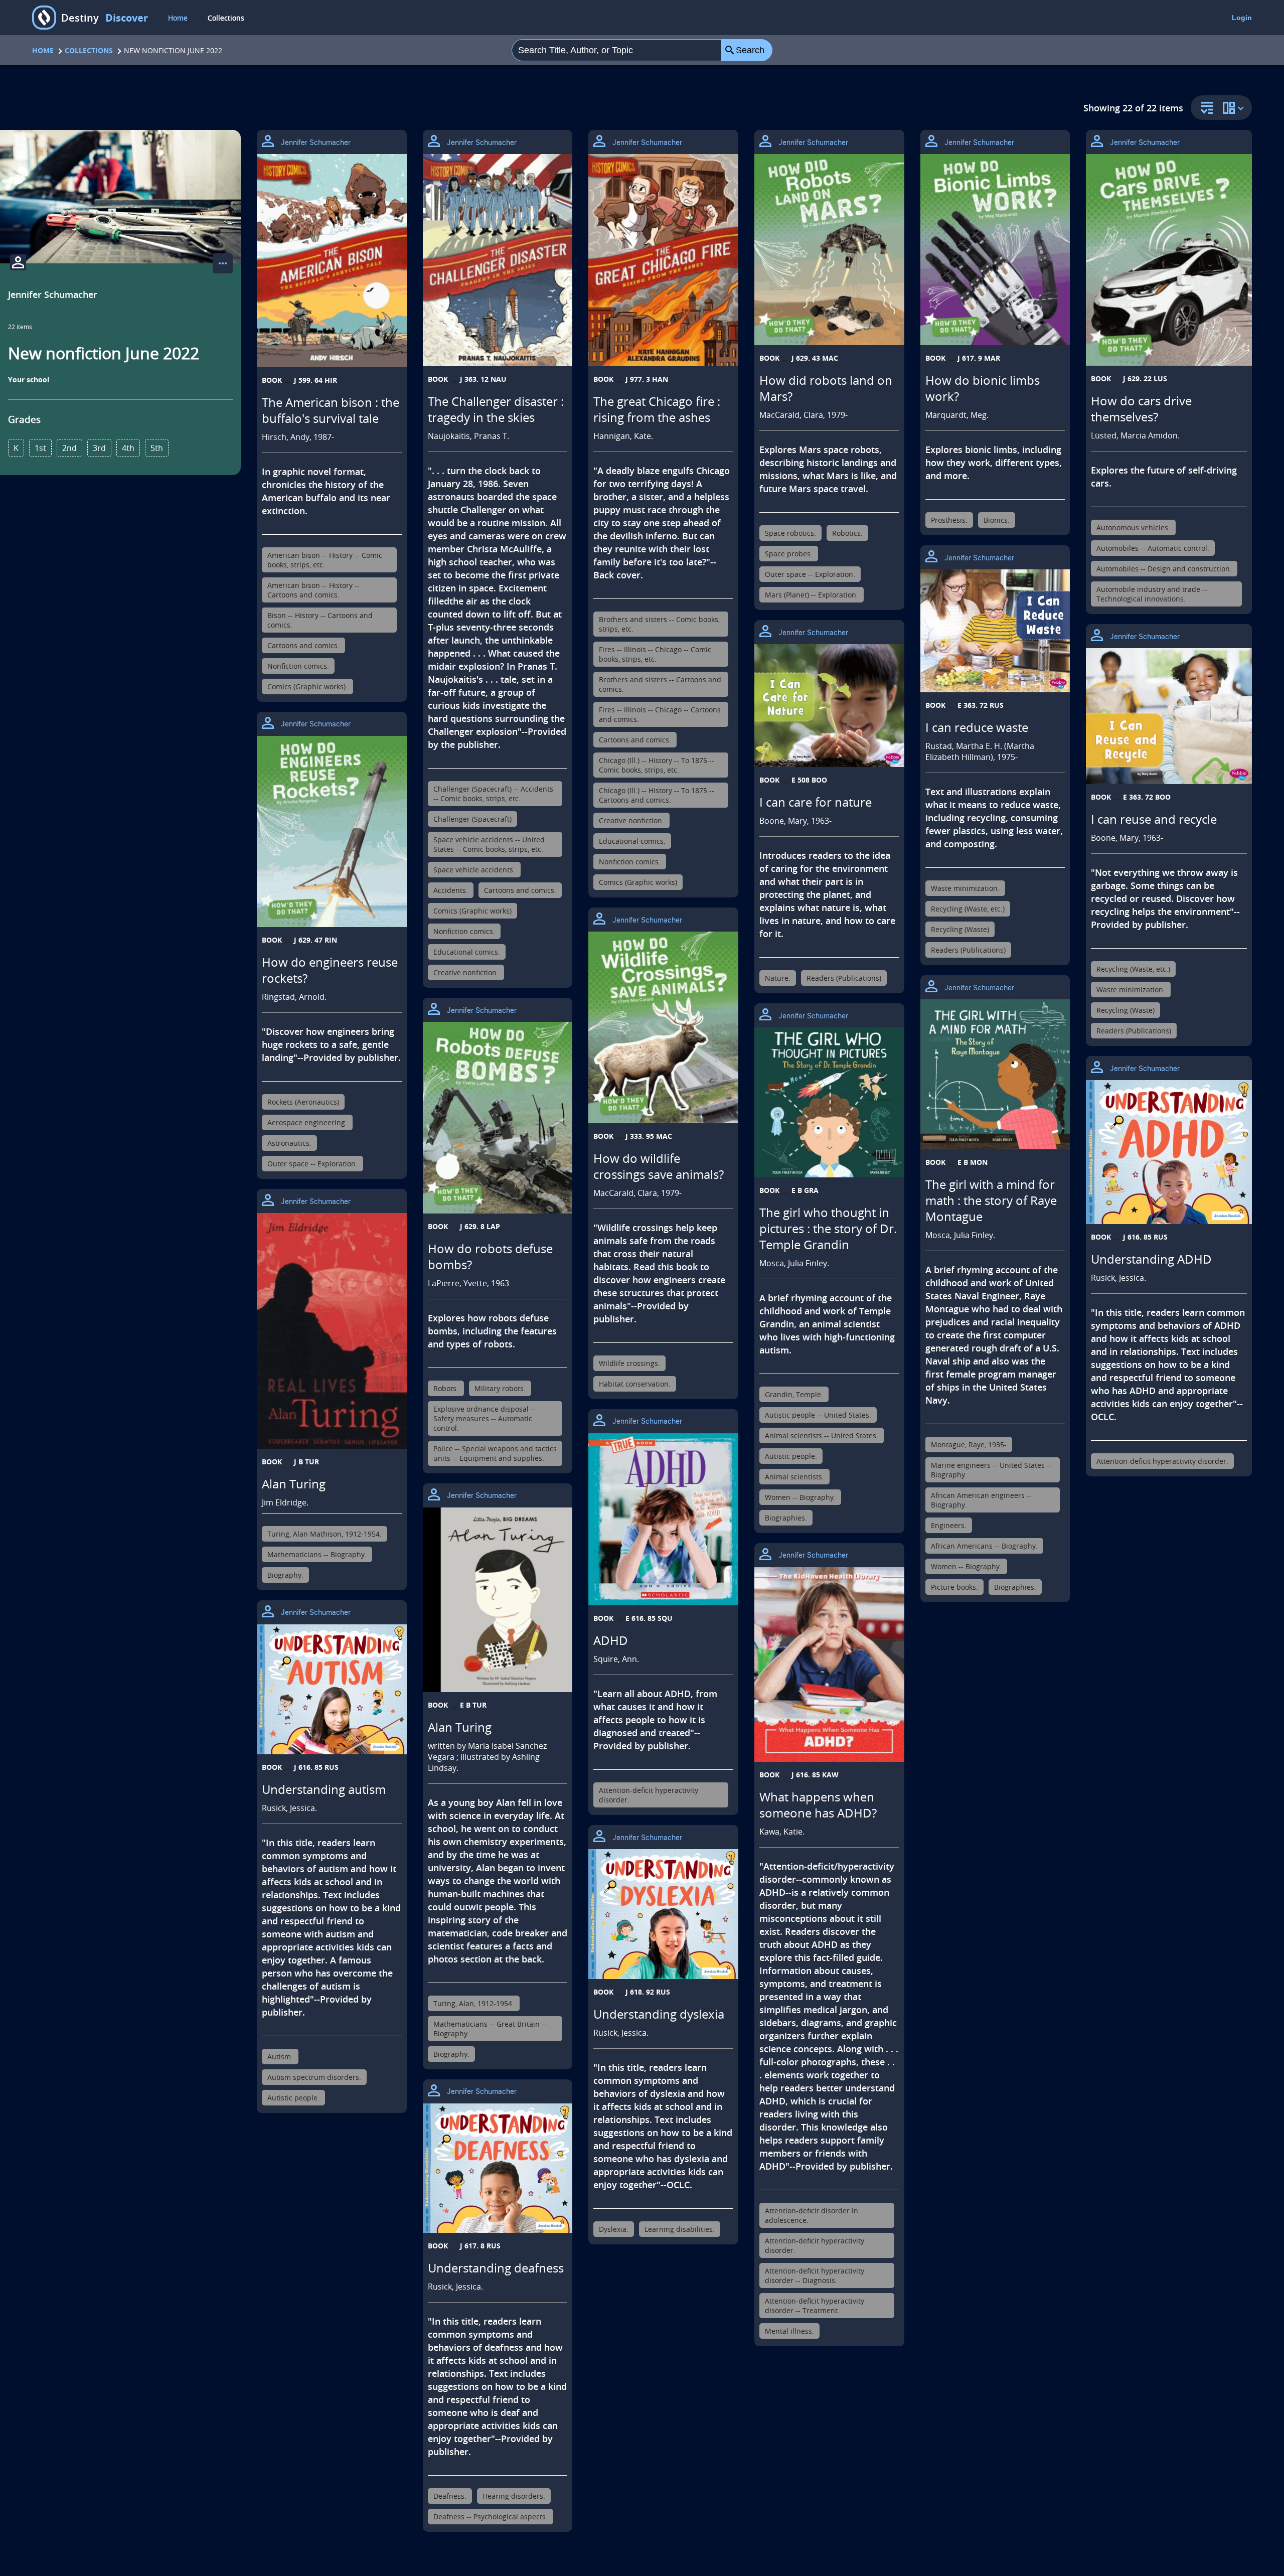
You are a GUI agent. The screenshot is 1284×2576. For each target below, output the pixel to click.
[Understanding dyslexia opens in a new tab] (663, 1914)
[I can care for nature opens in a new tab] (829, 706)
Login (1242, 18)
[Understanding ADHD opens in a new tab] (1169, 1152)
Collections (226, 18)
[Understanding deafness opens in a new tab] (498, 2168)
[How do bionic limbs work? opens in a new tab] (995, 250)
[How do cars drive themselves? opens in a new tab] (1169, 260)
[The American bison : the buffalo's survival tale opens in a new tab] (332, 261)
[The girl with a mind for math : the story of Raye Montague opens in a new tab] (995, 1074)
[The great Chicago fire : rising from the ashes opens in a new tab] (663, 260)
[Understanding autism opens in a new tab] (332, 1689)
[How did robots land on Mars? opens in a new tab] (829, 250)
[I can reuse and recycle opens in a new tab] (1169, 716)
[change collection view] (1235, 108)
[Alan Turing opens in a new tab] (332, 1331)
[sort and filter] (1204, 109)
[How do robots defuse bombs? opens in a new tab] (498, 1117)
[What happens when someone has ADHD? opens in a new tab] (829, 1664)
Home (178, 18)
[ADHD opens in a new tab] (663, 1520)
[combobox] (617, 50)
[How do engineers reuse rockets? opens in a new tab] (332, 831)
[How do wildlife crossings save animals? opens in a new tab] (663, 1027)
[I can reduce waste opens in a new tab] (995, 631)
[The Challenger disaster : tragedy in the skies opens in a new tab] (498, 260)
